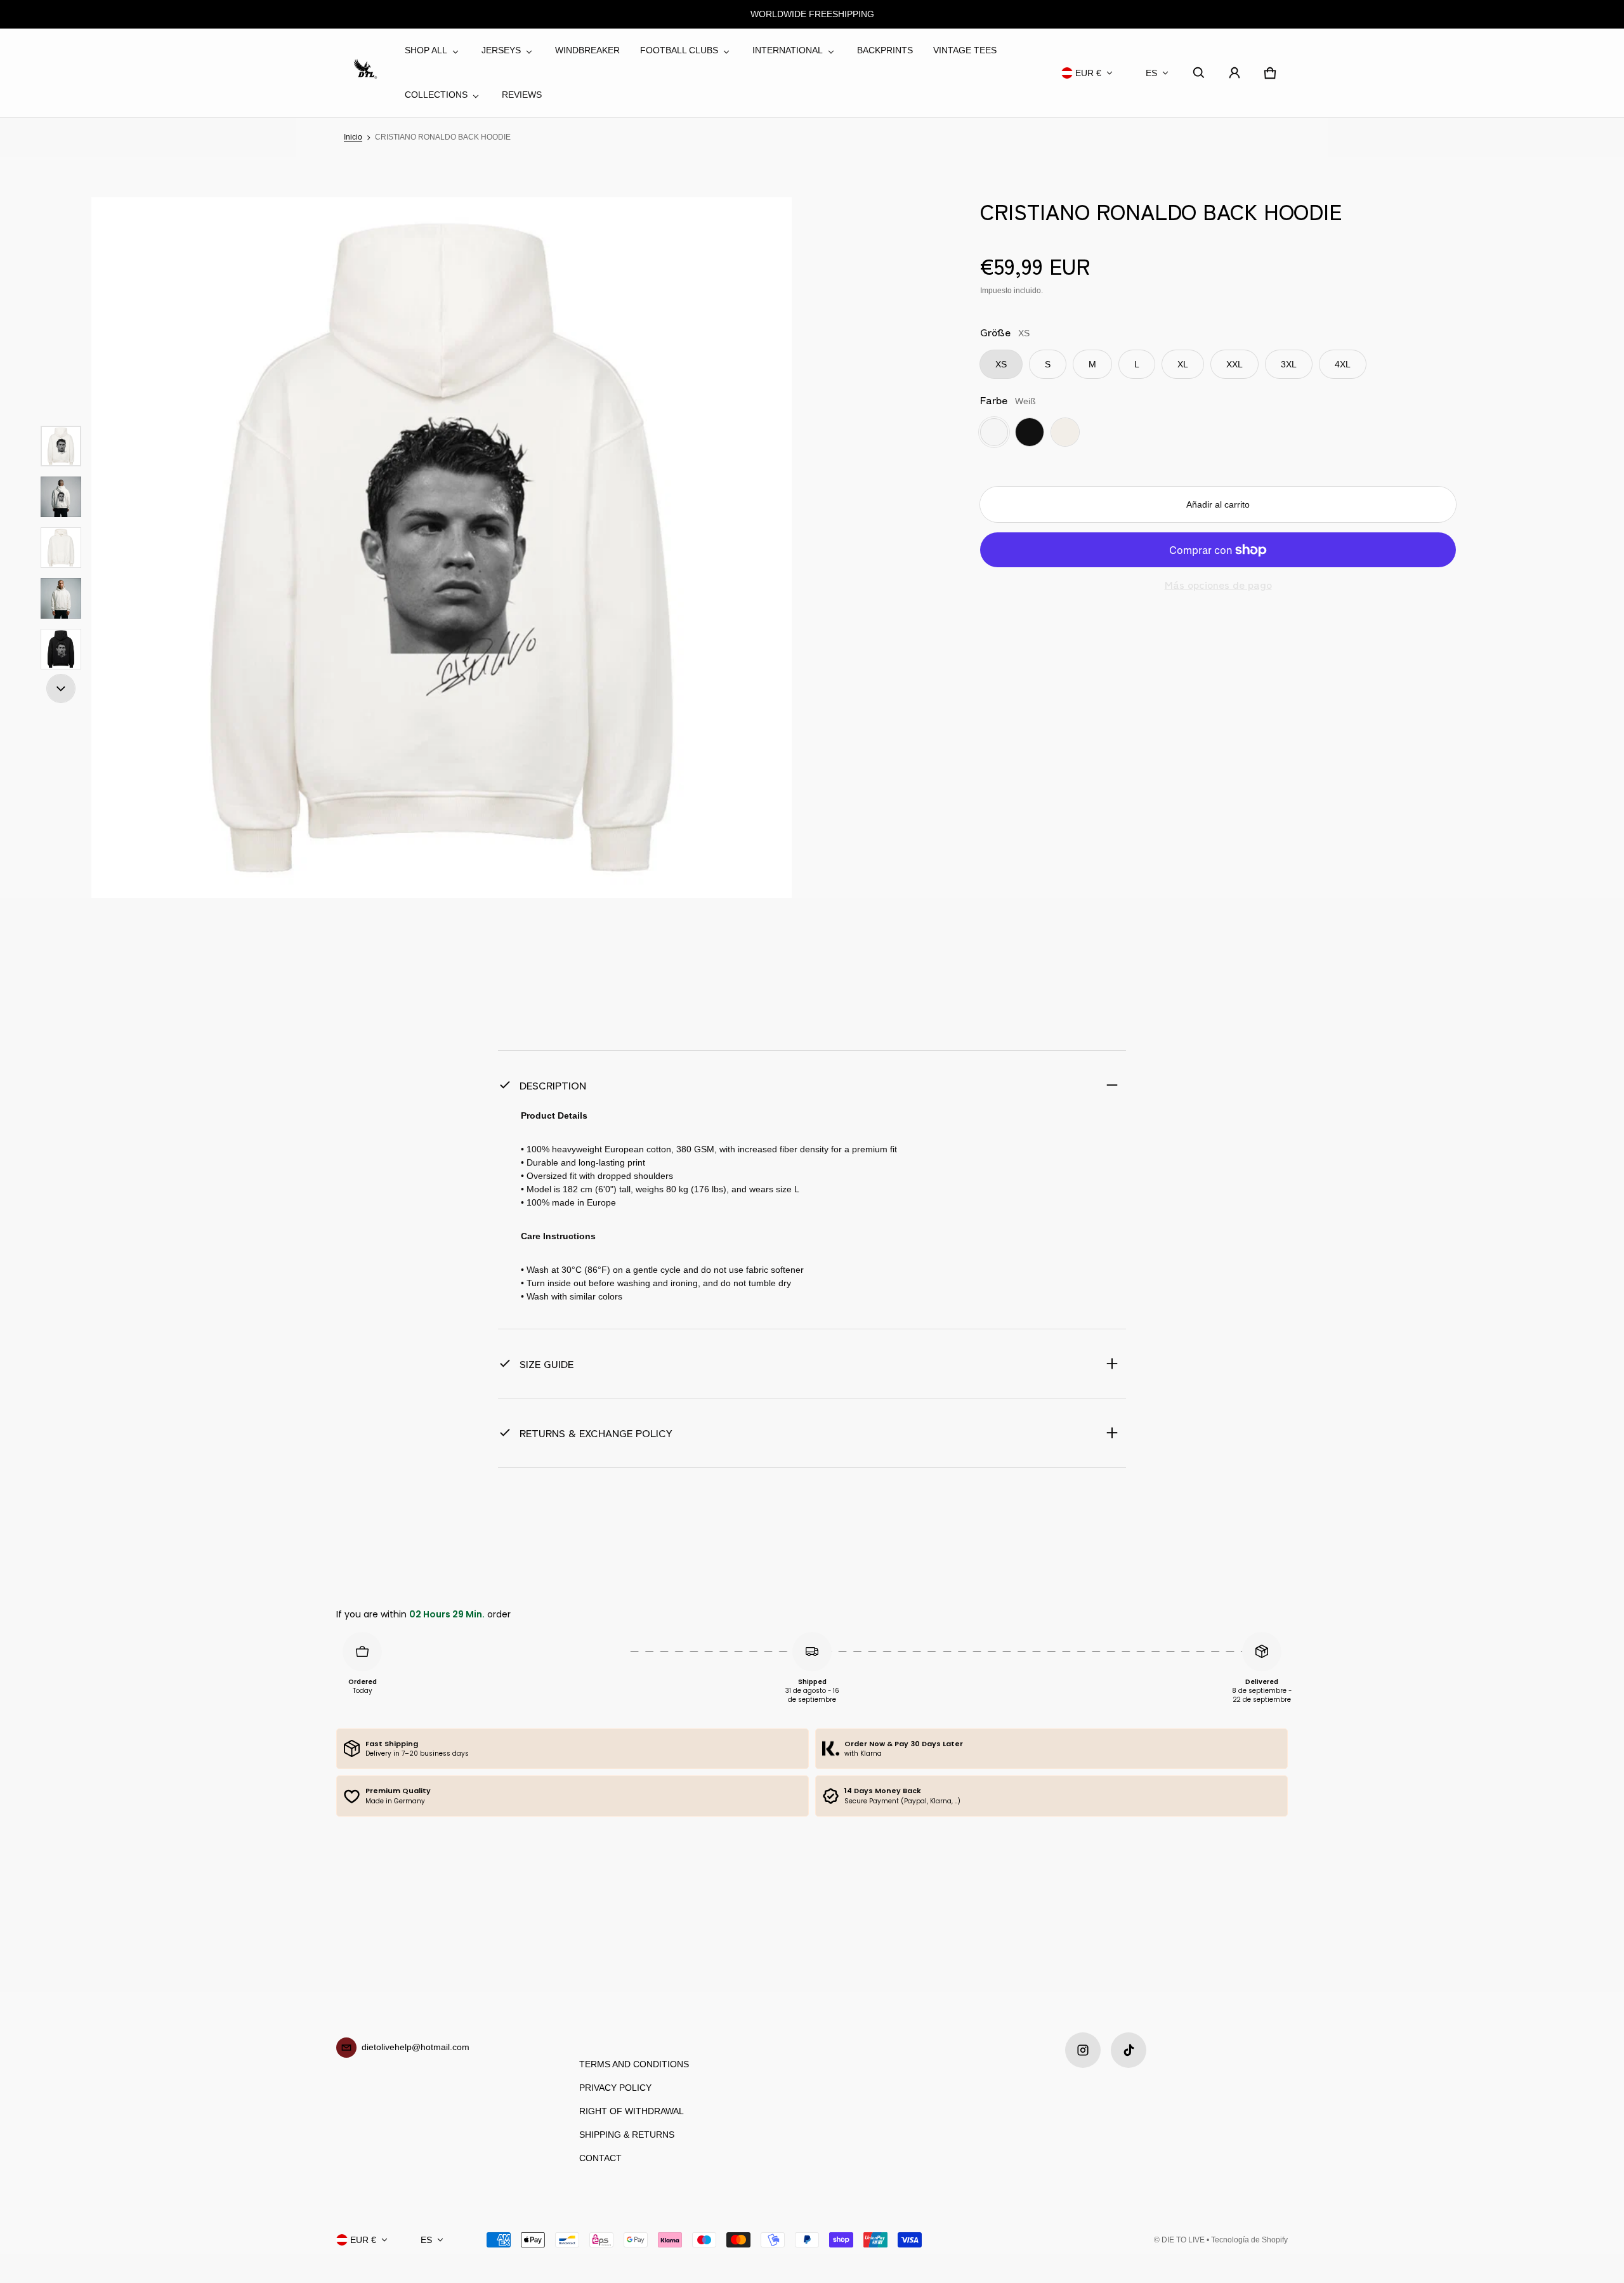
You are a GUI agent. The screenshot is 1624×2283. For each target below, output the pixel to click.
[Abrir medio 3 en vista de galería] (61, 497)
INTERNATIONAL (788, 50)
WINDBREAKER (587, 50)
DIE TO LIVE (1183, 2240)
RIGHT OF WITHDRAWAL (632, 2111)
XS (1001, 364)
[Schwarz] (1030, 432)
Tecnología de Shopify (1249, 2240)
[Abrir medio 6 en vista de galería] (61, 649)
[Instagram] (1083, 2050)
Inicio (353, 137)
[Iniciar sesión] (1234, 73)
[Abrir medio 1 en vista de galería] (61, 446)
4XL (1343, 364)
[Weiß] (994, 432)
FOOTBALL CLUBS (679, 50)
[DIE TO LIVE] (365, 73)
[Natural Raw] (1065, 432)
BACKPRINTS (885, 50)
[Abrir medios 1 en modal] (442, 548)
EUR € (1088, 73)
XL (1183, 364)
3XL (1289, 364)
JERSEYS (501, 50)
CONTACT (600, 2158)
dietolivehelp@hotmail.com (416, 2047)
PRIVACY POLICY (615, 2088)
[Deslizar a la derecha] (61, 688)
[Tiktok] (1129, 2050)
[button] (1199, 73)
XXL (1234, 364)
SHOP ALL (426, 50)
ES (1151, 73)
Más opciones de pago (1218, 585)
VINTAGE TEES (965, 50)
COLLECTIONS (436, 95)
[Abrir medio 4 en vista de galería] (61, 548)
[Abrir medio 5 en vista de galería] (61, 598)
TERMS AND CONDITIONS (634, 2064)
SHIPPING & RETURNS (627, 2135)
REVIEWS (522, 95)
